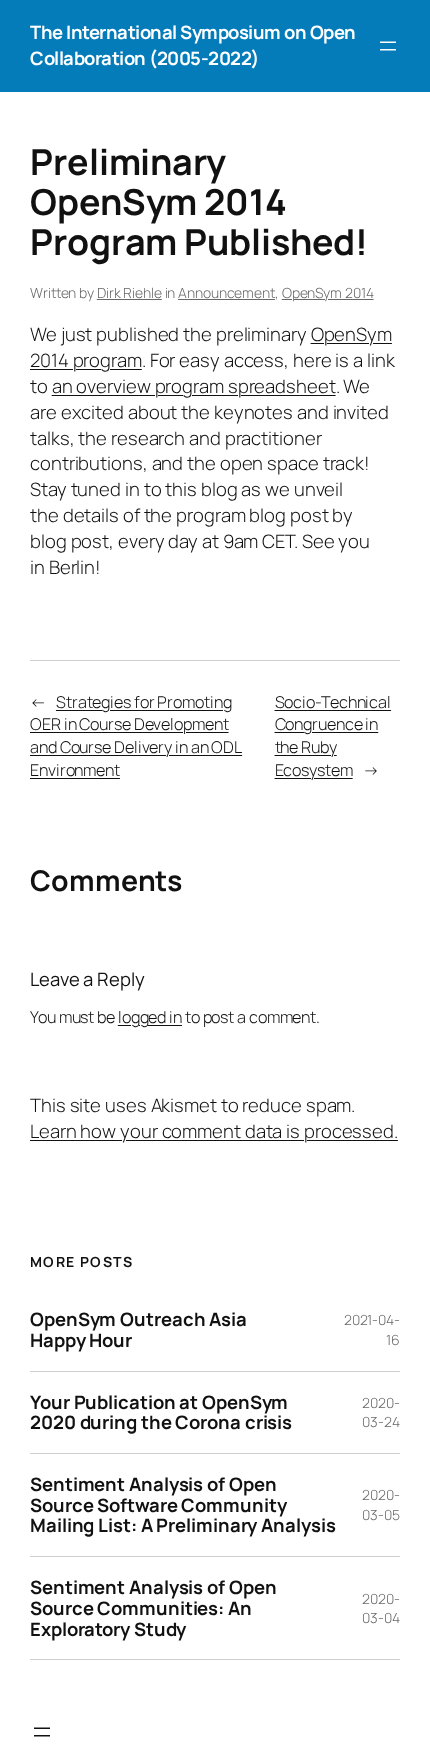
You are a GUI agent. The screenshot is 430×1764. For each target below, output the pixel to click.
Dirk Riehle (129, 292)
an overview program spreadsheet (194, 386)
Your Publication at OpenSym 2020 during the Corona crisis (161, 1412)
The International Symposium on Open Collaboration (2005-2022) (193, 45)
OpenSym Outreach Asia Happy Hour (138, 1329)
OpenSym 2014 (328, 292)
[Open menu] (388, 46)
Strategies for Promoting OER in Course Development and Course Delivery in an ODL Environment (136, 736)
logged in (150, 1017)
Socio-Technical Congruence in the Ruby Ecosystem (333, 736)
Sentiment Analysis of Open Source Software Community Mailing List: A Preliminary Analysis (182, 1505)
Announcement (226, 292)
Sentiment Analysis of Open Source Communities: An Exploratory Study (153, 1608)
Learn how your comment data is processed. (214, 1131)
